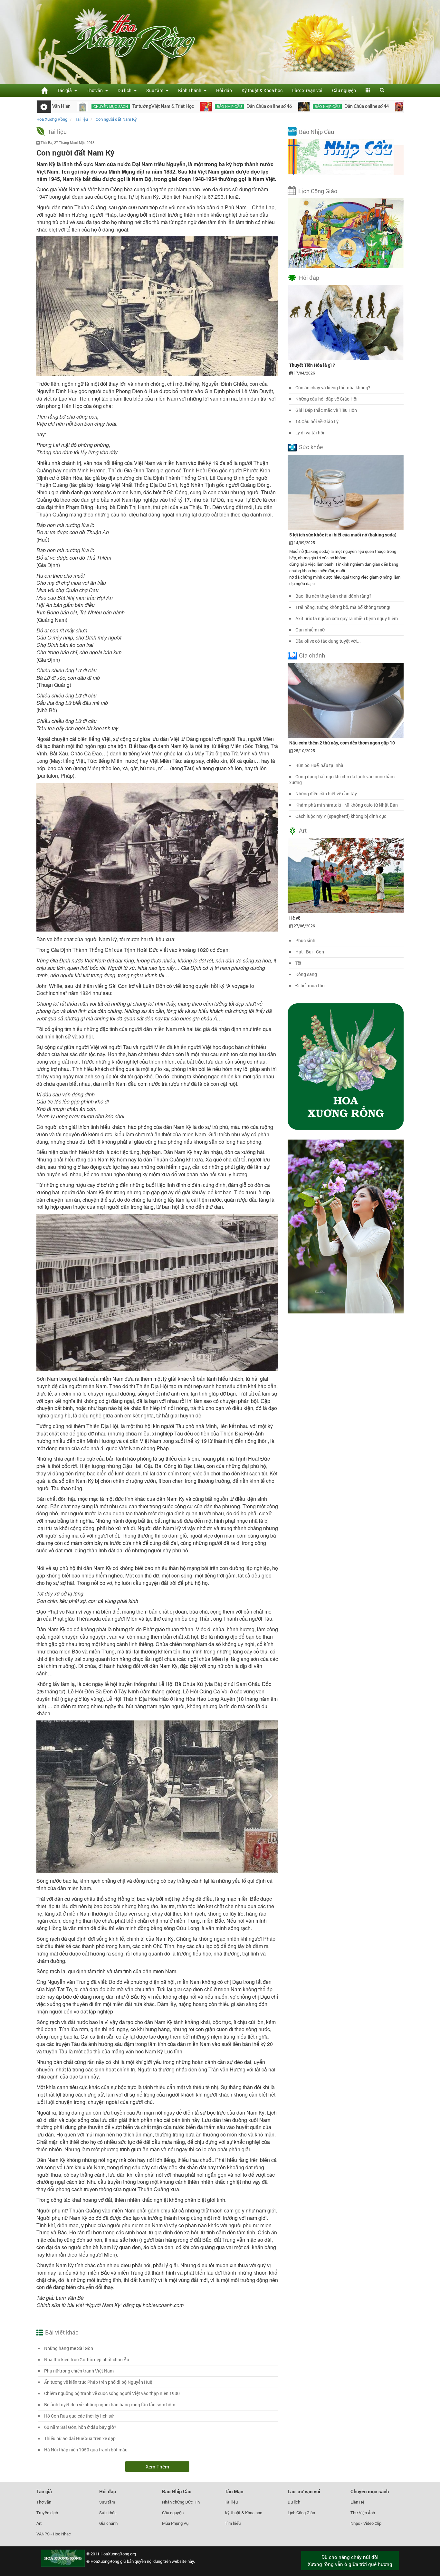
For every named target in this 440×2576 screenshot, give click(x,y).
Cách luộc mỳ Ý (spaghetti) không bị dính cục (341, 816)
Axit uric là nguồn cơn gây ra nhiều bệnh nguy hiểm (347, 618)
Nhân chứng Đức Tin (181, 2502)
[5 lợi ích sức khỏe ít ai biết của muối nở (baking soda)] (346, 492)
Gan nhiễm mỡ (310, 630)
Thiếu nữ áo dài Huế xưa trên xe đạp (80, 2438)
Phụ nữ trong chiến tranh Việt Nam (79, 2371)
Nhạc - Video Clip (366, 2523)
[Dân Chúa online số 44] (229, 107)
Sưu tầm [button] (156, 90)
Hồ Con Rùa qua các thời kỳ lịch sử (79, 2416)
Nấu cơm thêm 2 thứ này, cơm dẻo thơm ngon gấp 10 (342, 743)
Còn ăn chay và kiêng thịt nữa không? (333, 388)
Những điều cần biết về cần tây (326, 794)
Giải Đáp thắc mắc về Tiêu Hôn (326, 410)
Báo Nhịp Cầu (316, 132)
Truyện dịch (47, 2513)
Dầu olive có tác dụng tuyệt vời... (328, 641)
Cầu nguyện (344, 90)
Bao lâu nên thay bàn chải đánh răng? (333, 596)
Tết (298, 963)
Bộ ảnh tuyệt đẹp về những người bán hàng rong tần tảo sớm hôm (110, 2405)
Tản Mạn (234, 2491)
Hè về (295, 918)
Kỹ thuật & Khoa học (262, 90)
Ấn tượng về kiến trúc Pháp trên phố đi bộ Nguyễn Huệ (98, 2382)
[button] (368, 90)
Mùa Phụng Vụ (175, 2523)
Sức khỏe (311, 447)
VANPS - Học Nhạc (54, 2534)
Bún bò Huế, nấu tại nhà (319, 765)
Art (303, 830)
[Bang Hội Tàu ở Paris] (326, 107)
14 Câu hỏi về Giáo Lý (317, 421)
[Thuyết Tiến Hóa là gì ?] (346, 322)
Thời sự (344, 107)
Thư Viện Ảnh (363, 2513)
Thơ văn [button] (96, 90)
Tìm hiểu (233, 2523)
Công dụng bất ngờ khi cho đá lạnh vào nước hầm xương (342, 779)
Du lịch (294, 2502)
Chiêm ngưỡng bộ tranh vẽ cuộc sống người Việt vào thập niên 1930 (112, 2393)
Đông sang (306, 974)
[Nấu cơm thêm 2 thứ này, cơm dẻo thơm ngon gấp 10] (346, 700)
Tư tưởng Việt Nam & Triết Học (88, 107)
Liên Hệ (357, 2502)
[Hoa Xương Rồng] (44, 90)
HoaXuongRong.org (118, 2554)
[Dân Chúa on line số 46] (131, 107)
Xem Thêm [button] (157, 2467)
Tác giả (44, 2491)
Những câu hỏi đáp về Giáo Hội (326, 399)
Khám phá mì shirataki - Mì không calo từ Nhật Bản (347, 805)
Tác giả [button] (66, 90)
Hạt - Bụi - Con (310, 952)
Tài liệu (57, 132)
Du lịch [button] (125, 90)
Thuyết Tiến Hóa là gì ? (312, 365)
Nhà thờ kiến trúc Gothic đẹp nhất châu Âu (87, 2359)
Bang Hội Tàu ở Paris (377, 107)
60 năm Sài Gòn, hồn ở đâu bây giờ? (80, 2427)
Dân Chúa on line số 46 (194, 107)
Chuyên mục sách (370, 2491)
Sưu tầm (107, 2502)
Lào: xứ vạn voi (307, 90)
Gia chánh (312, 655)
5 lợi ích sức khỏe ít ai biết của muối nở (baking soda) (343, 535)
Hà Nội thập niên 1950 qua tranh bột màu (86, 2450)
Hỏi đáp (224, 90)
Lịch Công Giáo (318, 191)
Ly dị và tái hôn (311, 433)
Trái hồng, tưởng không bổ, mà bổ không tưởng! (343, 607)
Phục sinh (305, 940)
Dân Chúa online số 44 (292, 107)
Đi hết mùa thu (310, 985)
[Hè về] (346, 875)
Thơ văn (44, 2502)
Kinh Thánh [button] (191, 90)
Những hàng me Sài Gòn (69, 2348)
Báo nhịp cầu (154, 107)
